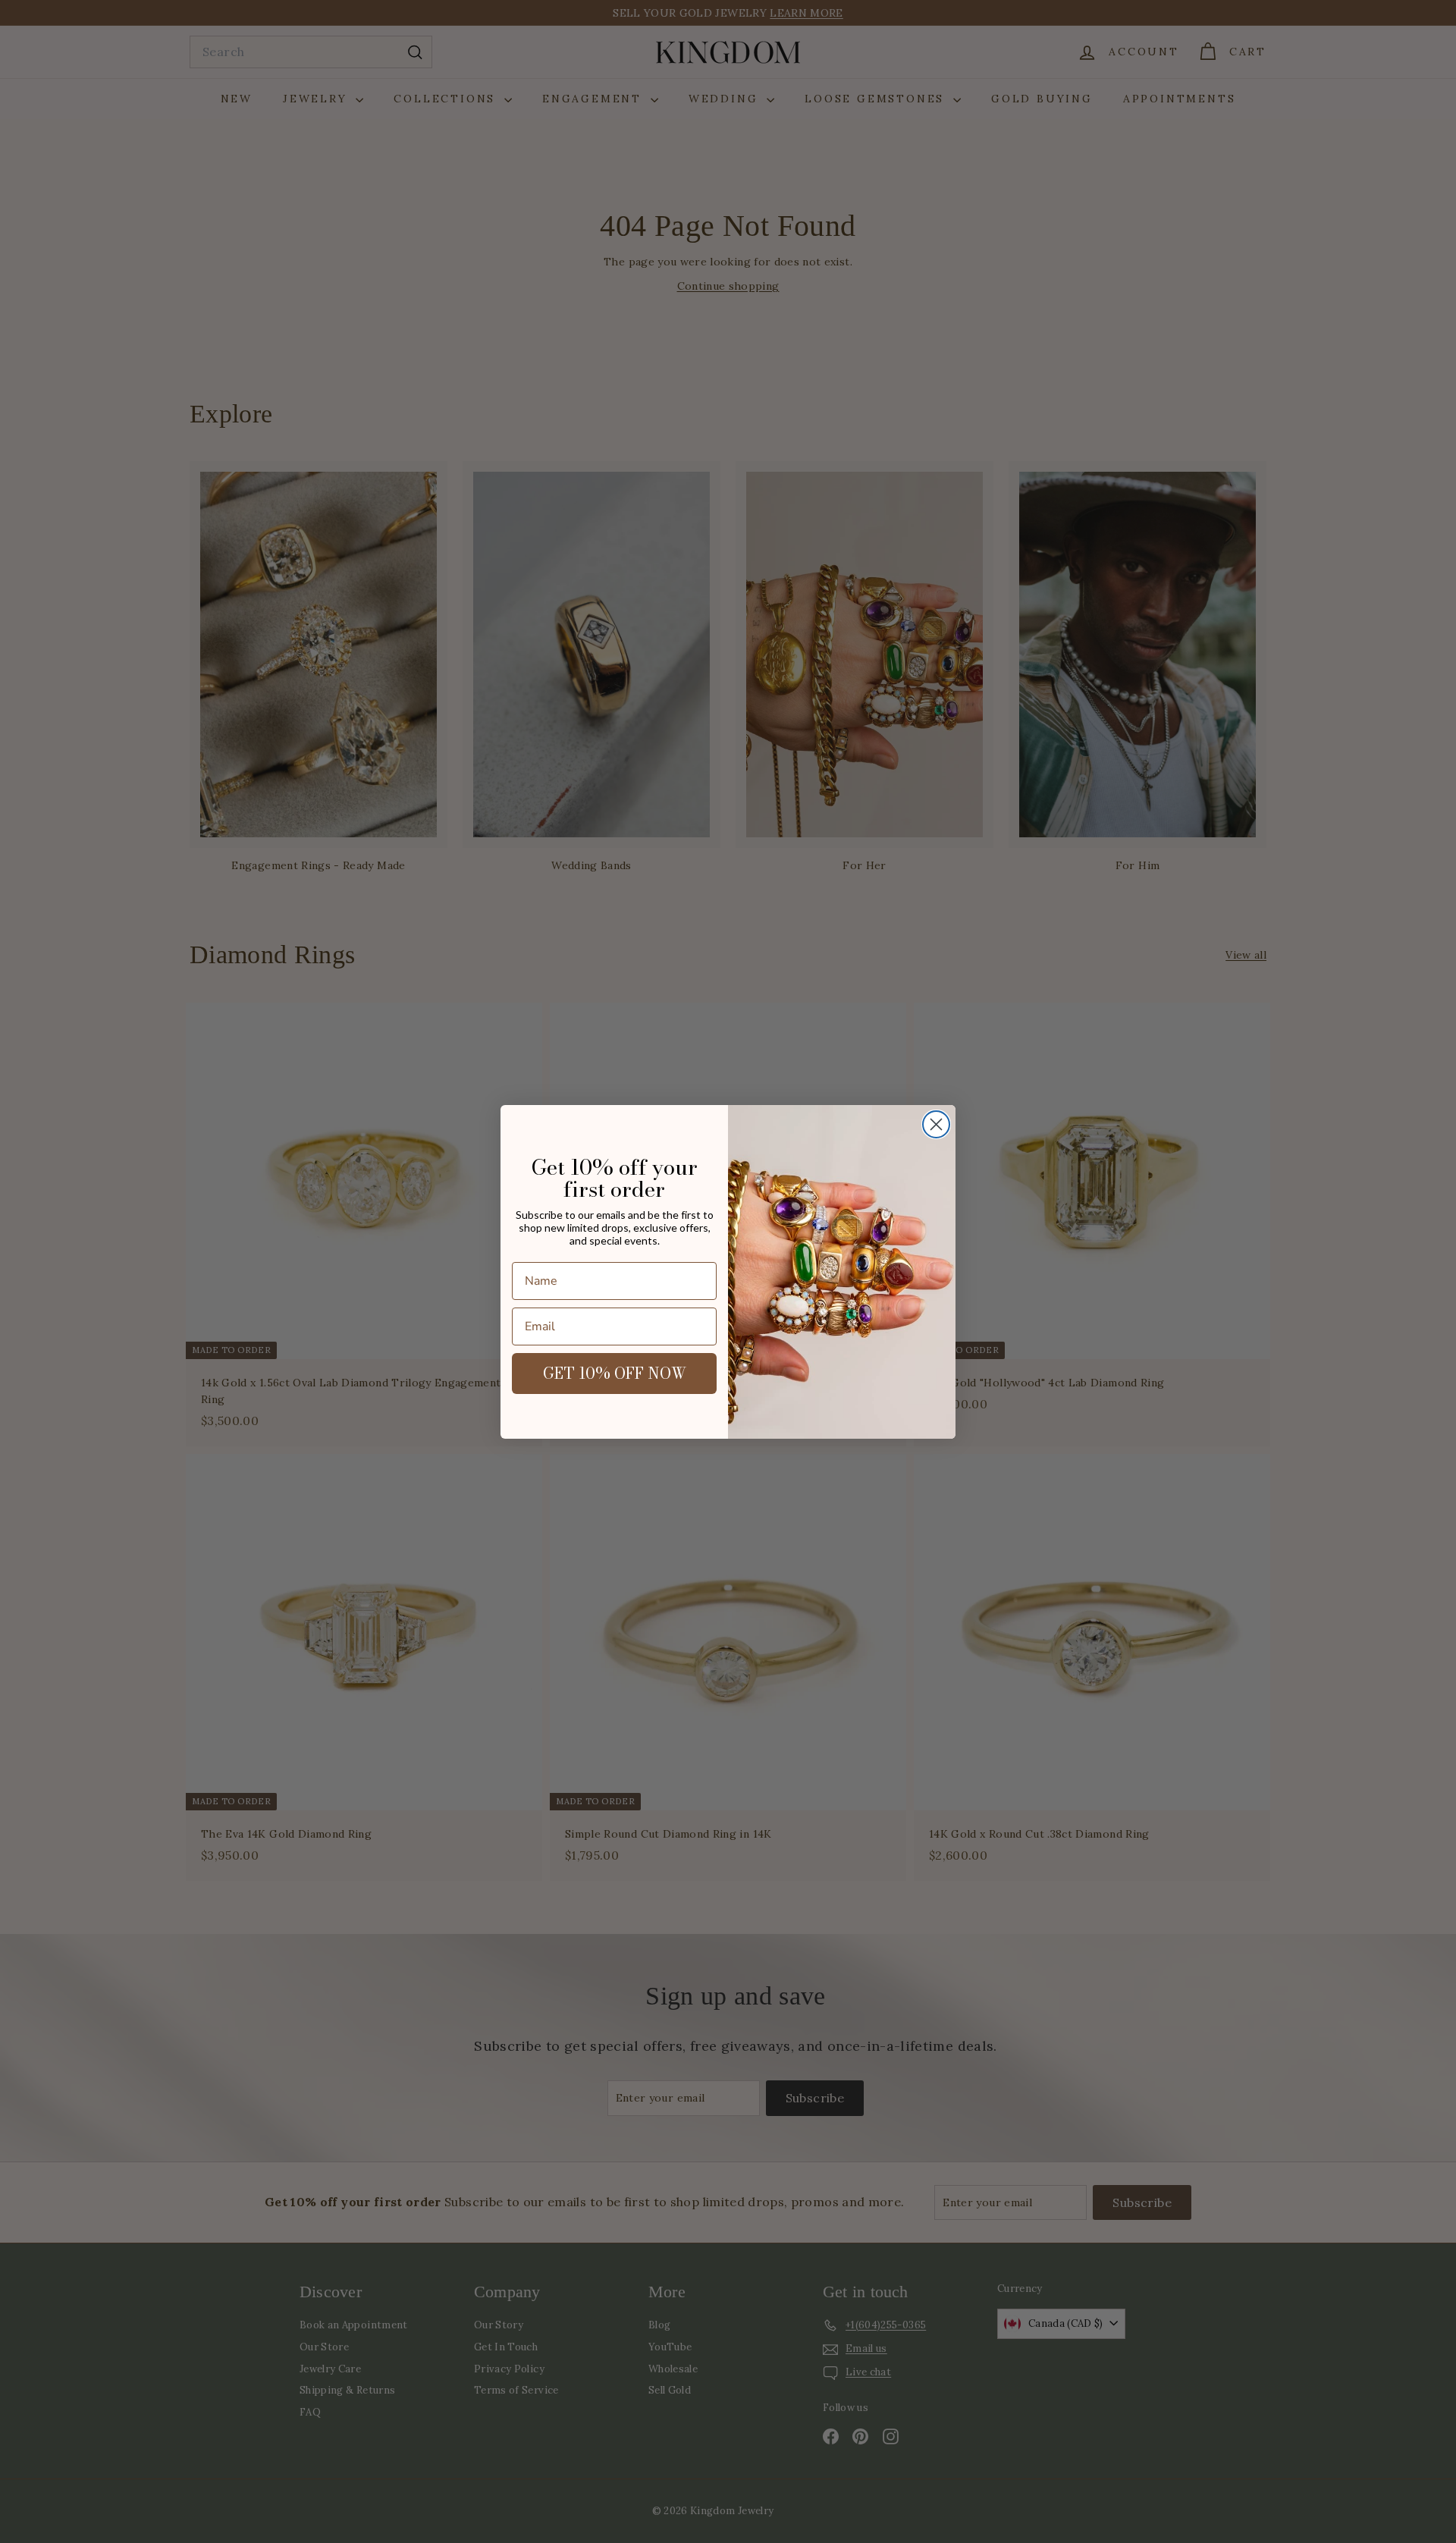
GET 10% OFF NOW (615, 1373)
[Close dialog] (936, 1124)
